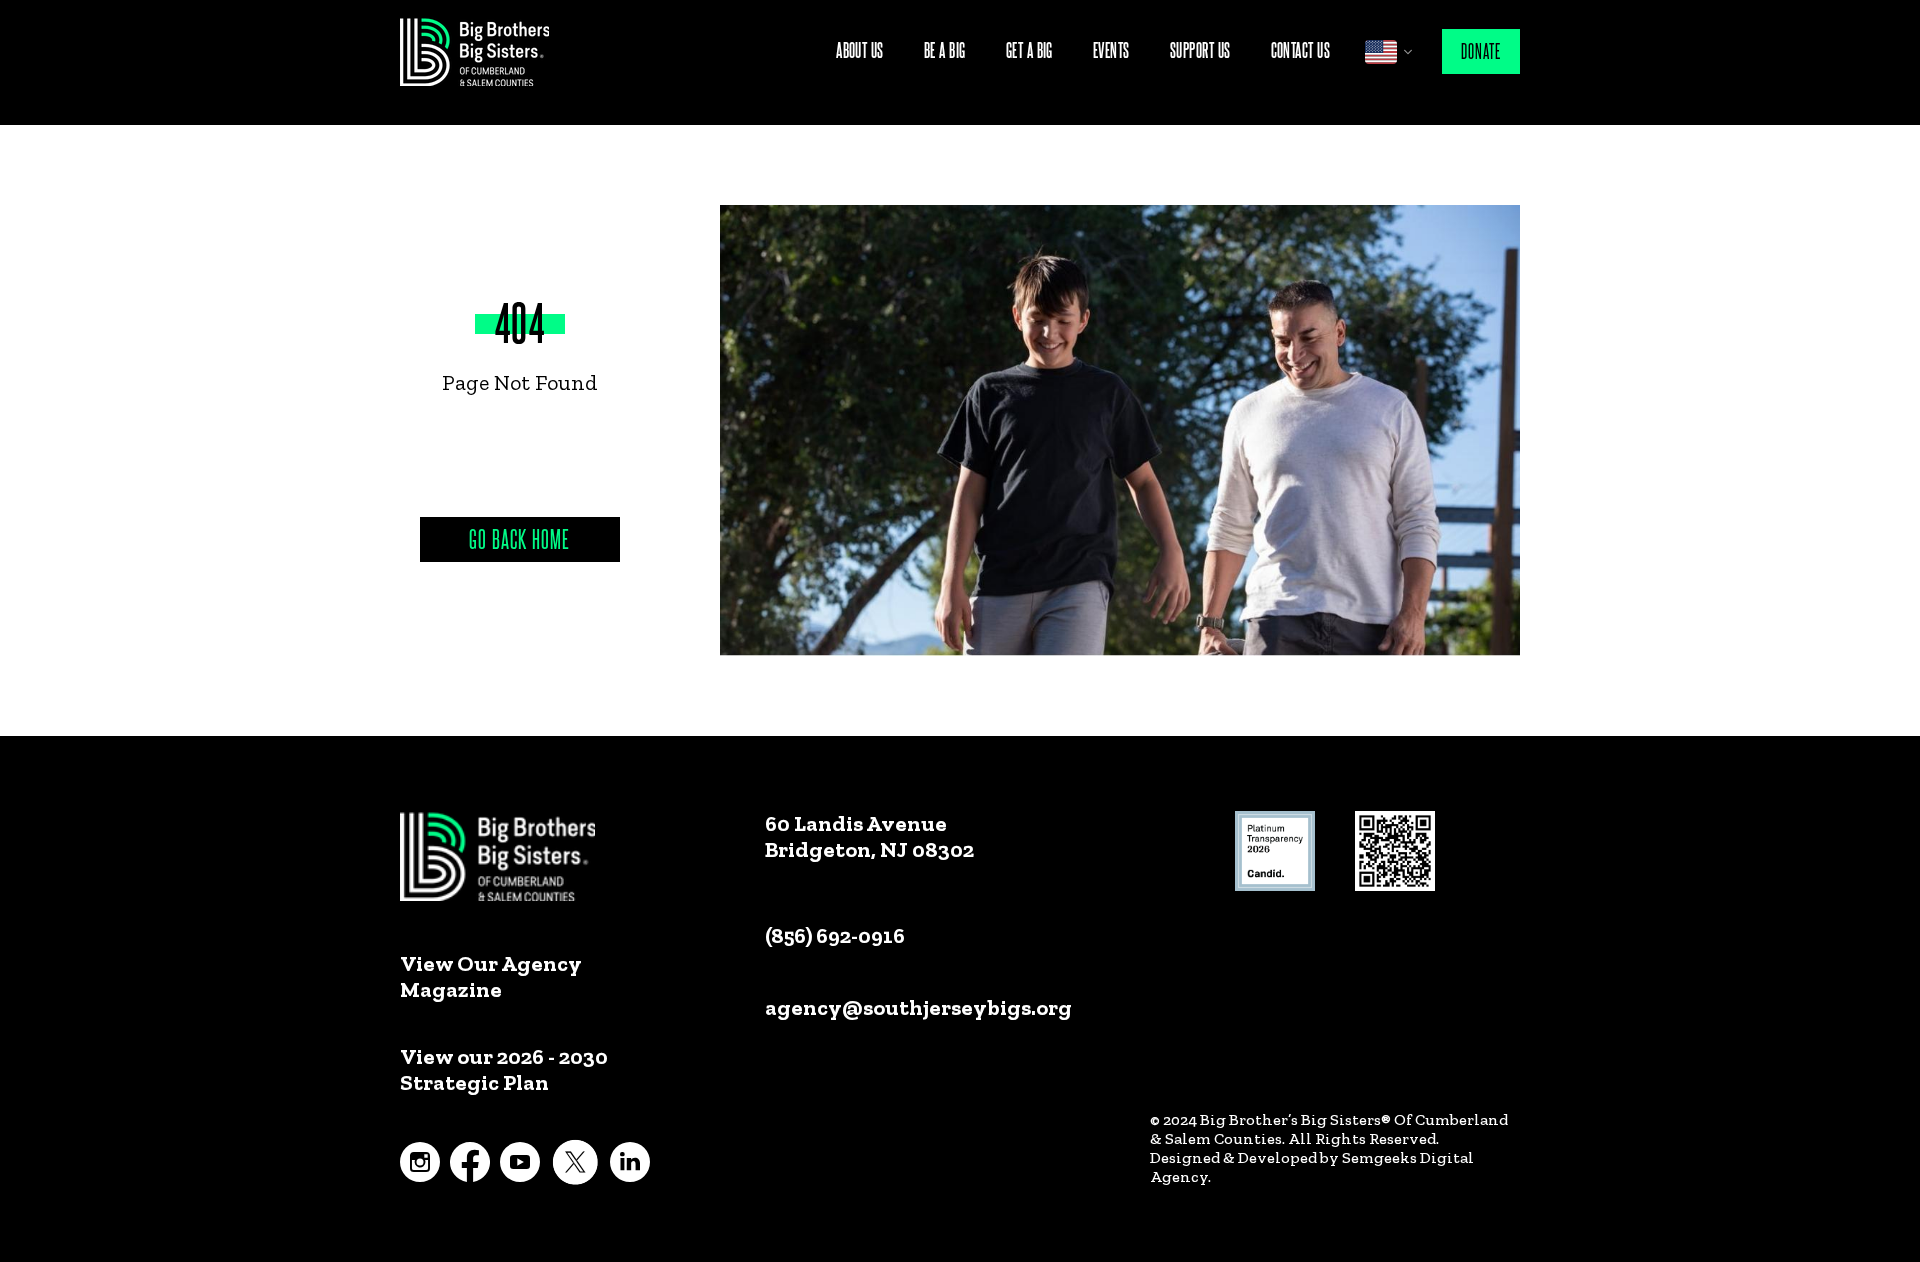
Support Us (1200, 49)
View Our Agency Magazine (490, 977)
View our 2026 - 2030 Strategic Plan (504, 1070)
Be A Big (945, 49)
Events (1111, 49)
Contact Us (1301, 49)
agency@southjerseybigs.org (918, 1007)
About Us (860, 49)
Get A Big (1029, 49)
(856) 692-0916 (835, 935)
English (1381, 52)
